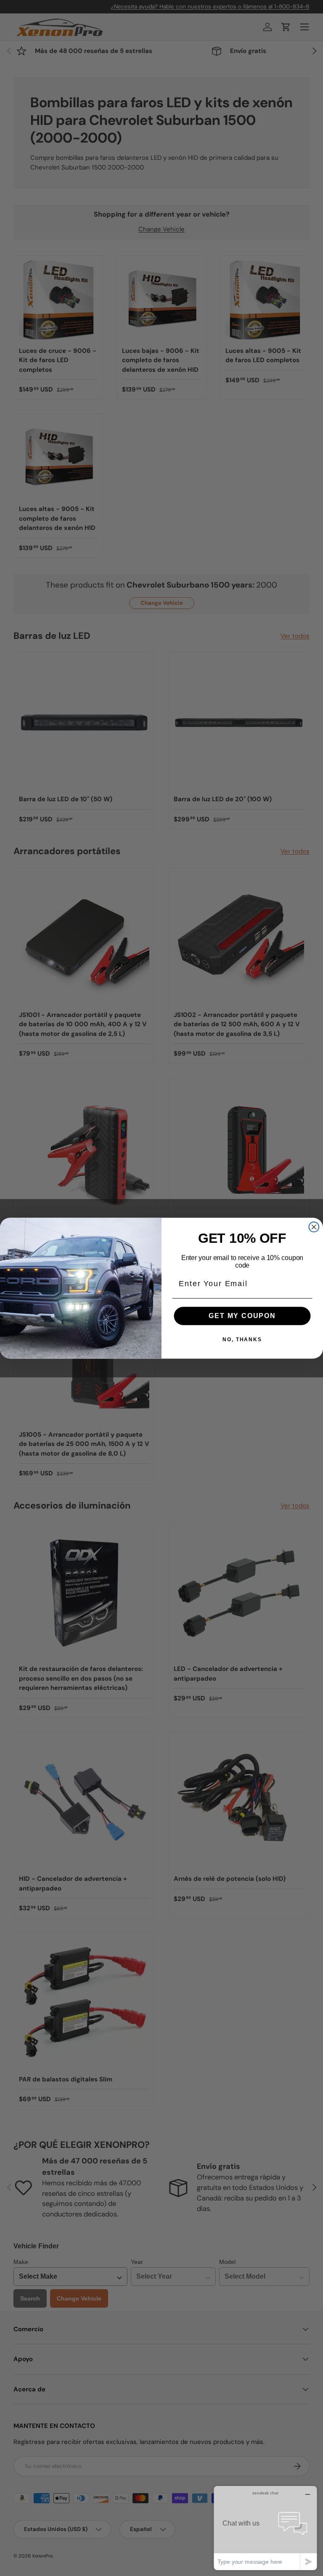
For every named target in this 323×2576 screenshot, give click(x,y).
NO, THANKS (242, 1340)
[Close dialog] (314, 1227)
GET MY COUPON (242, 1315)
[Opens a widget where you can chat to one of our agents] (265, 2528)
